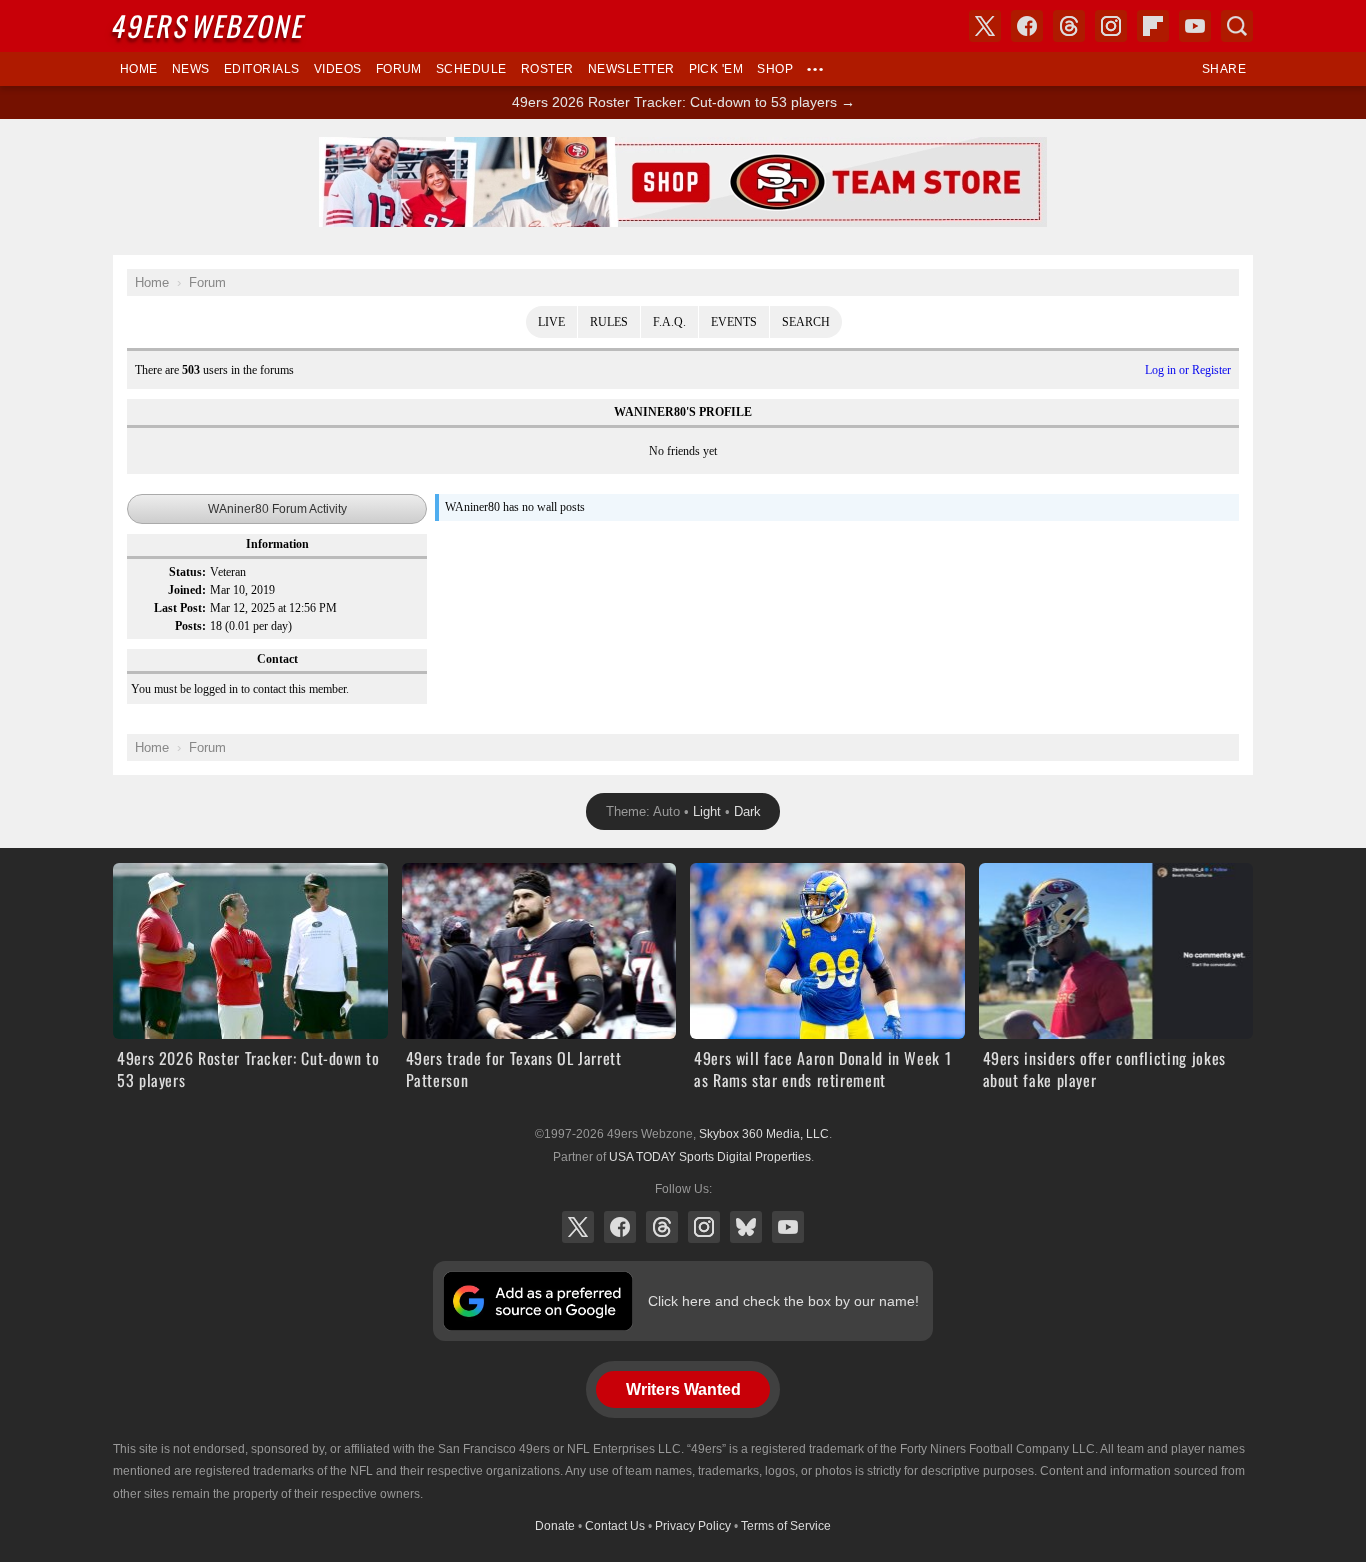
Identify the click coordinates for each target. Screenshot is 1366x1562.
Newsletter (631, 69)
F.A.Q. (669, 322)
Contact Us (615, 1526)
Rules (609, 322)
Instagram (704, 1227)
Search (806, 322)
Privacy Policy (693, 1526)
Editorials (262, 69)
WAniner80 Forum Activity (277, 509)
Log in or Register (1188, 370)
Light (707, 811)
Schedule (471, 69)
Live (551, 322)
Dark (747, 811)
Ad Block (683, 148)
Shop (775, 69)
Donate (555, 1526)
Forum (399, 69)
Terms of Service (786, 1526)
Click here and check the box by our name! (783, 1301)
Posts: (190, 626)
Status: (187, 572)
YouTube (788, 1227)
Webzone (210, 25)
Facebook (620, 1227)
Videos (338, 69)
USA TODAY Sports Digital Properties (710, 1157)
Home (139, 69)
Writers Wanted (683, 1389)
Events (734, 322)
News (191, 69)
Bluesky (746, 1227)
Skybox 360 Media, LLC (764, 1134)
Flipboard (1153, 26)
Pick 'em (716, 69)
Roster (547, 69)
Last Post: (180, 608)
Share (1224, 69)
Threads (662, 1227)
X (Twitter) (578, 1227)
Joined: (187, 590)
